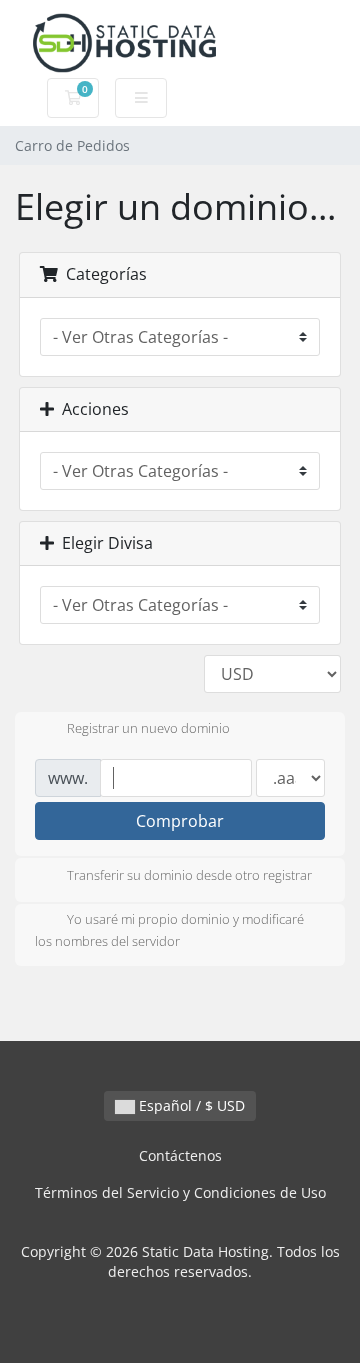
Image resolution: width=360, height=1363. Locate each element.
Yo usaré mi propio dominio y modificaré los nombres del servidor (169, 930)
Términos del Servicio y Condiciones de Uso (180, 1192)
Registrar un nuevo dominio (148, 729)
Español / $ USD (190, 1105)
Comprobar (180, 821)
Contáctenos (180, 1155)
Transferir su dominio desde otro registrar (189, 875)
